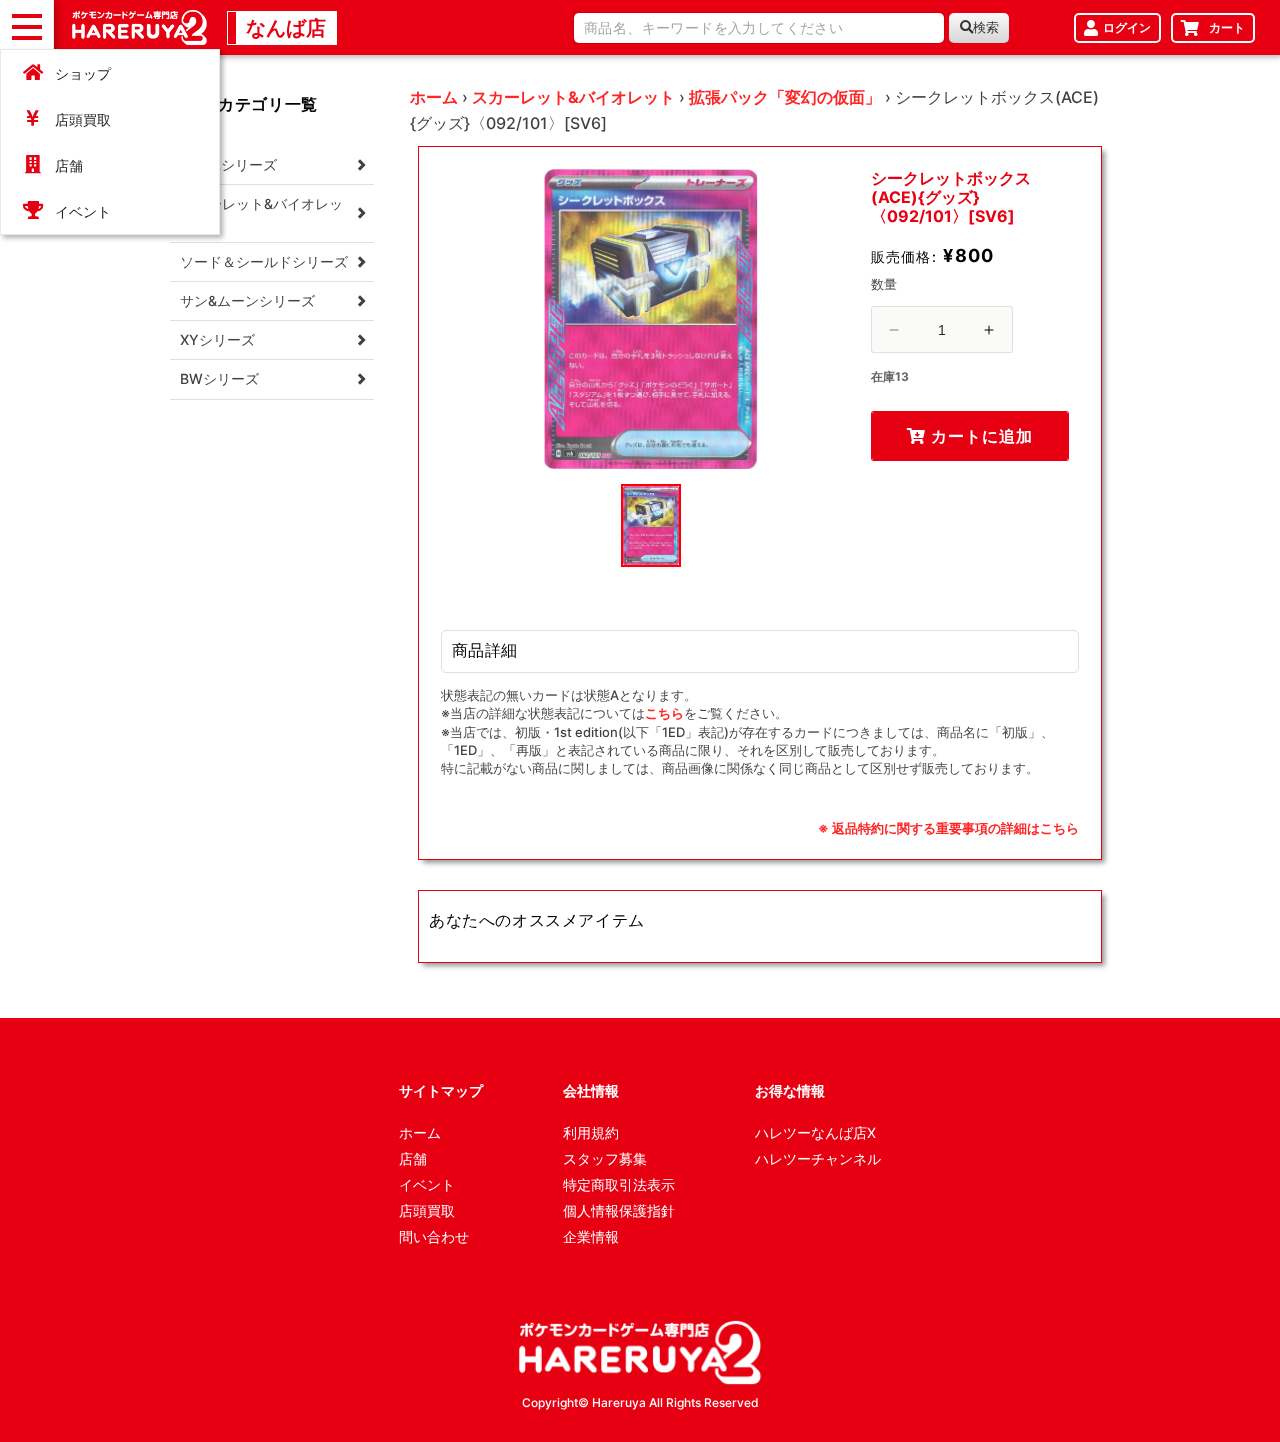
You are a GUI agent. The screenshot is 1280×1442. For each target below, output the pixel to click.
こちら (664, 713)
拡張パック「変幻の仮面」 (785, 97)
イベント (83, 211)
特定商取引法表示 (619, 1184)
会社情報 (591, 1090)
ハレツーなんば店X (815, 1132)
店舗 (69, 165)
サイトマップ (441, 1090)
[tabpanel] (651, 319)
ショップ (83, 73)
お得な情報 (790, 1090)
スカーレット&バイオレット (573, 97)
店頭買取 (83, 119)
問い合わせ (434, 1236)
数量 (884, 284)
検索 (986, 27)
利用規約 (591, 1132)
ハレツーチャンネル (818, 1158)
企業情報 (591, 1236)
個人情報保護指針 (619, 1210)
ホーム (434, 97)
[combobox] (759, 28)
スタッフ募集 (605, 1158)
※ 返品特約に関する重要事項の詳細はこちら (948, 828)
